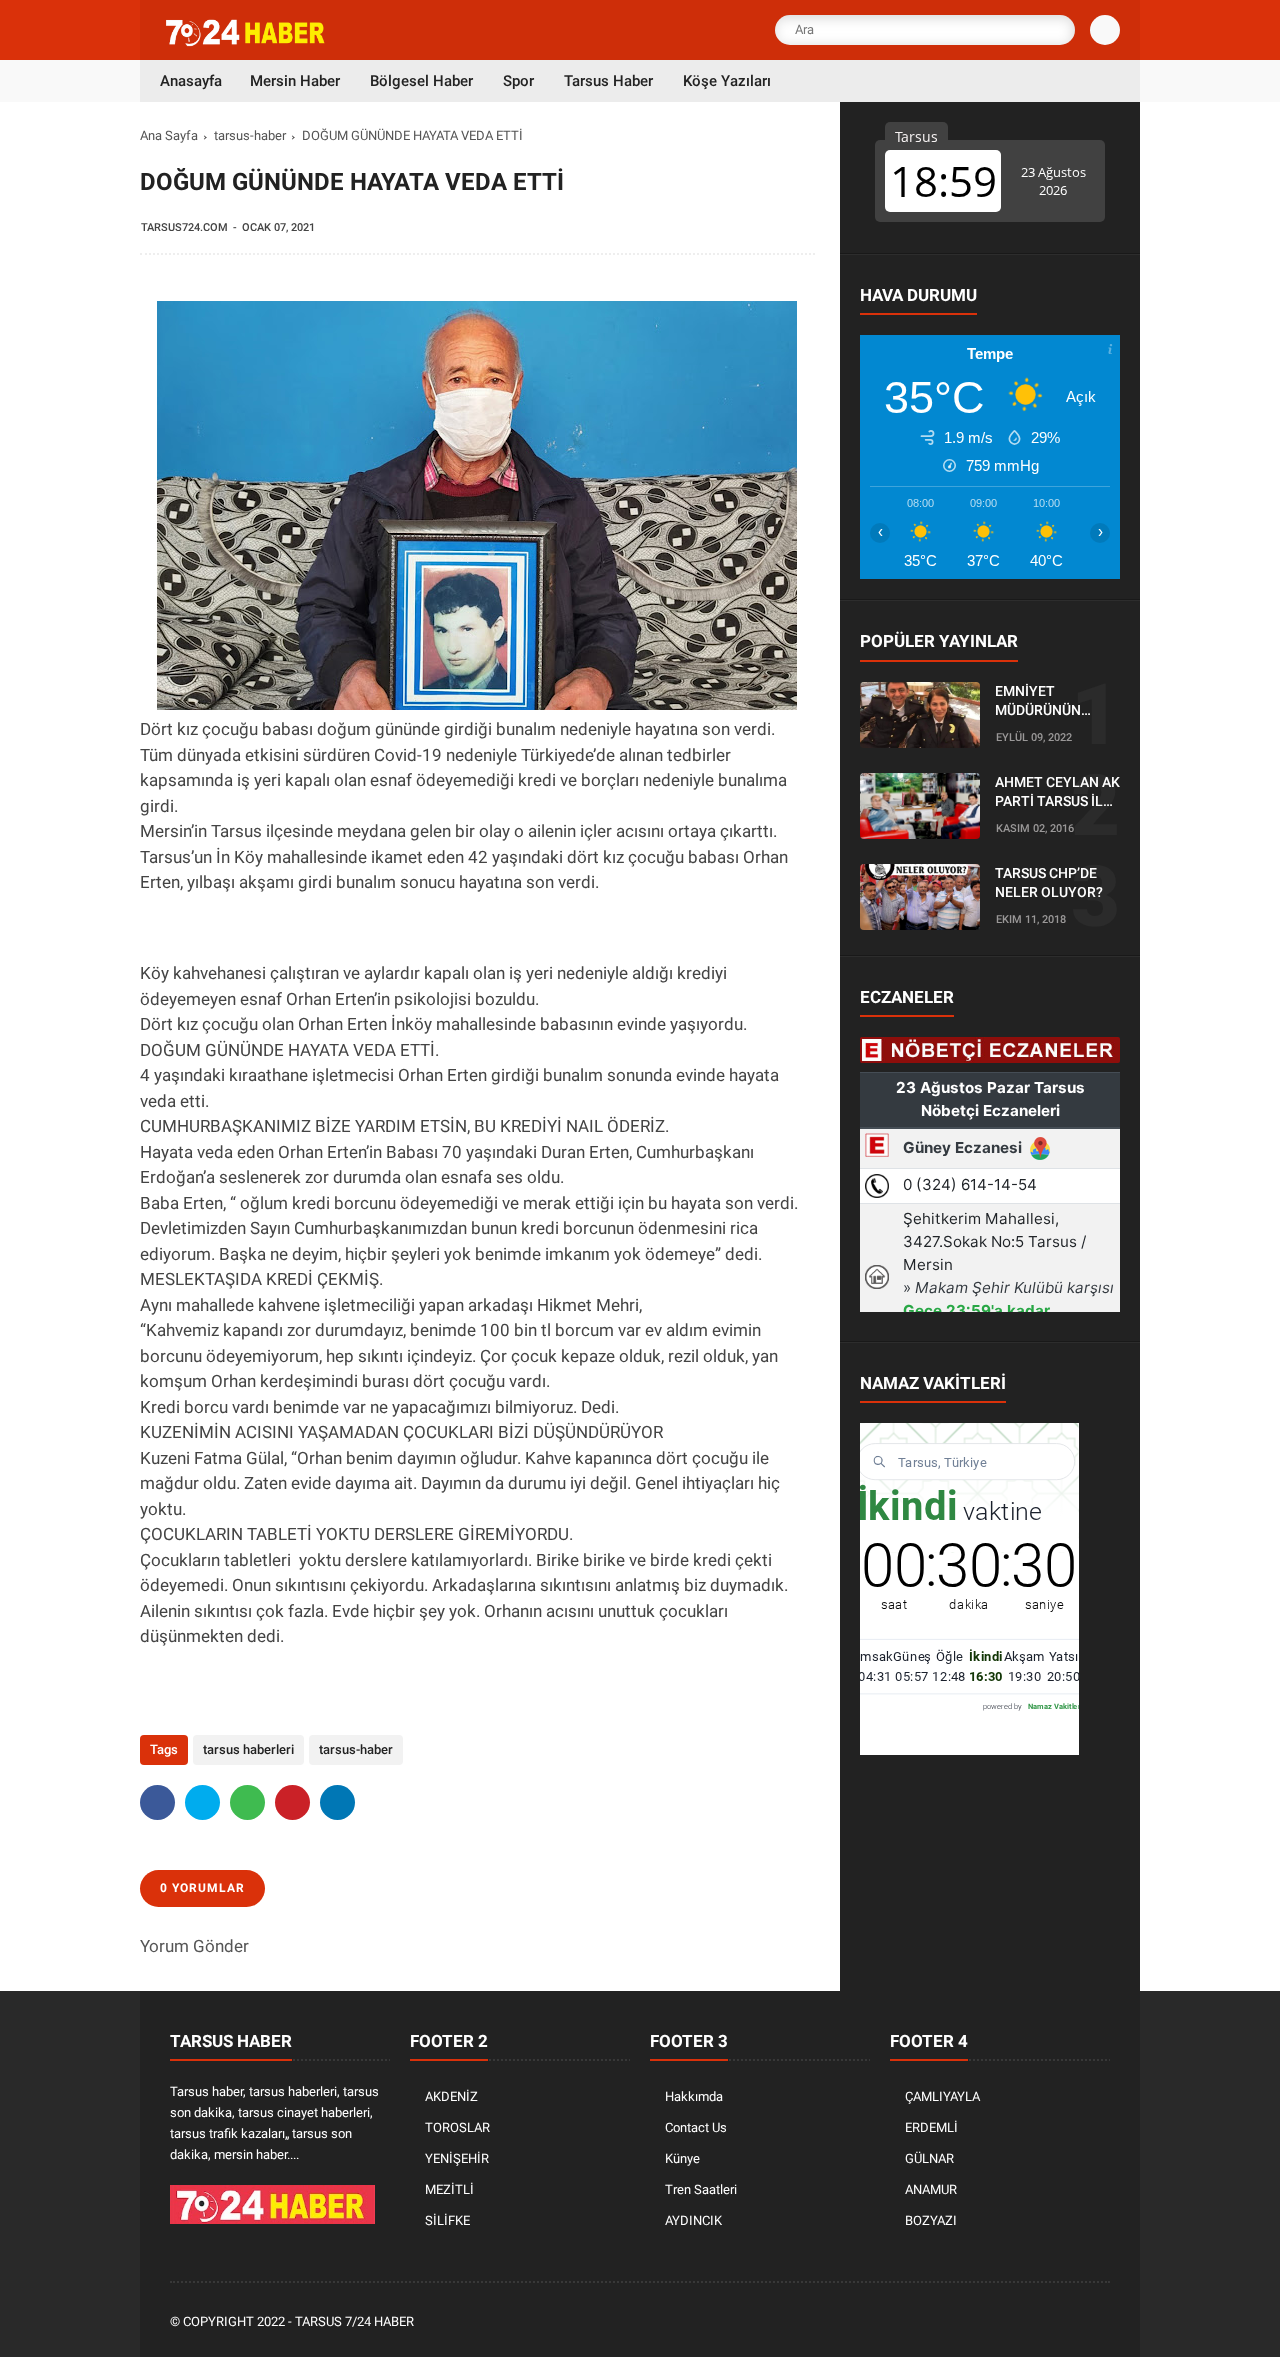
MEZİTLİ (449, 2189)
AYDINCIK (693, 2220)
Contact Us (696, 2127)
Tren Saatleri (701, 2189)
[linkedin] (337, 1802)
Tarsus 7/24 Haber (354, 2321)
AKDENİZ (451, 2096)
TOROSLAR (457, 2127)
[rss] (1099, 2322)
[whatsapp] (247, 1802)
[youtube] (1072, 2322)
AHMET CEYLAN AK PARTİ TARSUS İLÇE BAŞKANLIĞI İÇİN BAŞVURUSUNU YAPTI (1057, 793)
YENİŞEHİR (457, 2158)
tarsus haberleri (248, 1749)
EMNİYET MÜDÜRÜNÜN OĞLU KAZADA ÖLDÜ (1041, 702)
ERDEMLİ (931, 2127)
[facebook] (157, 1802)
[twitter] (202, 1802)
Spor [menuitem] (518, 81)
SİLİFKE (447, 2220)
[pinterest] (292, 1802)
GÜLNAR (929, 2158)
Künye (682, 2158)
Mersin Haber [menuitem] (295, 81)
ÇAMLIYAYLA (942, 2096)
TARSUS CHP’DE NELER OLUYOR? (1049, 883)
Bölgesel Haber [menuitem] (421, 81)
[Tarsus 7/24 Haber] (247, 42)
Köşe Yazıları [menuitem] (727, 81)
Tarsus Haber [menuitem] (608, 81)
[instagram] (1045, 2322)
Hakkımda (694, 2096)
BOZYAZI (931, 2220)
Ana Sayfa (169, 135)
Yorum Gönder (194, 1946)
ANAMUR (931, 2189)
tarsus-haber (250, 135)
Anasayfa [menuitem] (191, 81)
